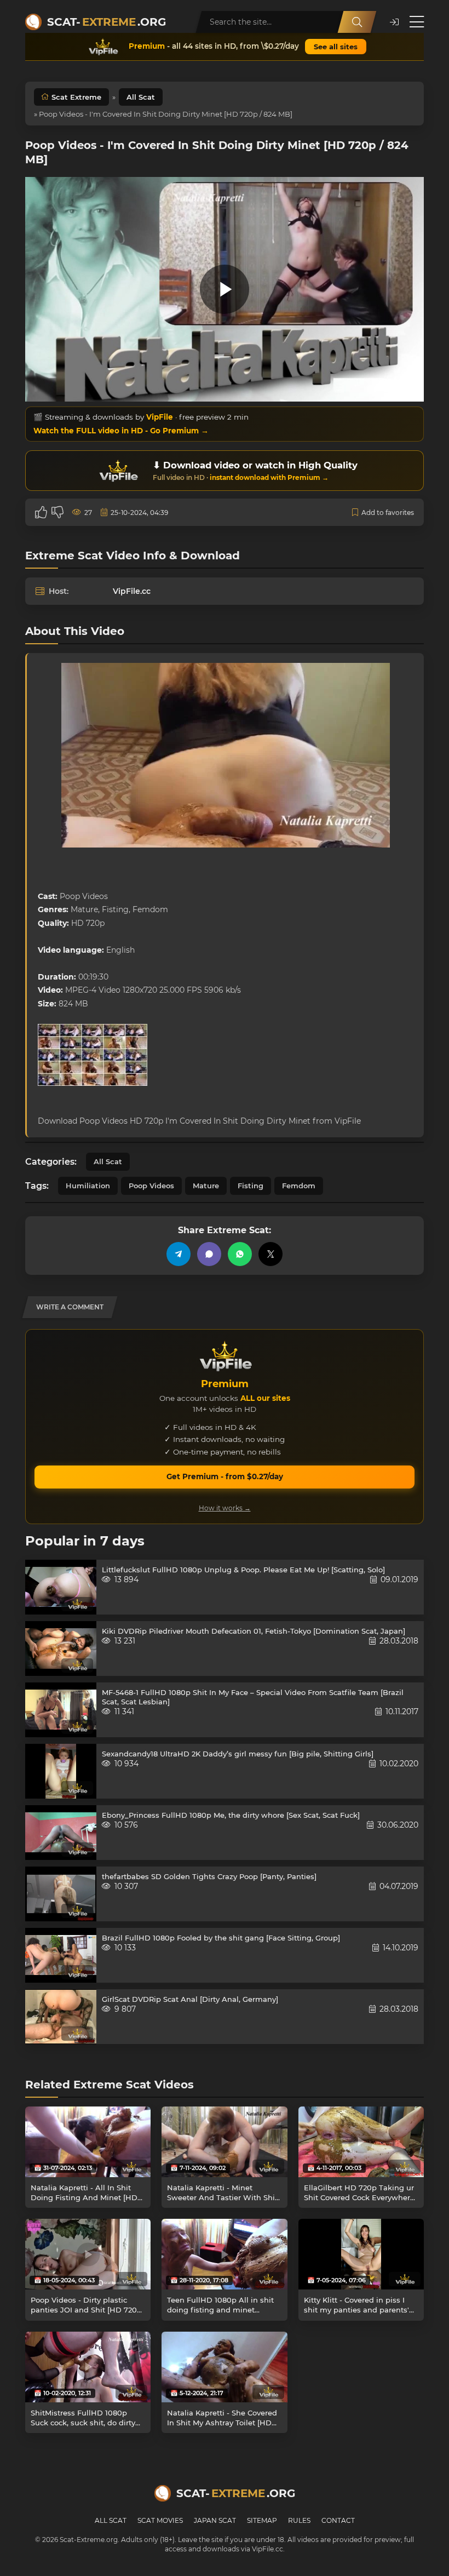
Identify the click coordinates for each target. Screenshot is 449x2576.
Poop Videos (151, 1186)
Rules (299, 2520)
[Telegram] (179, 1254)
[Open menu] (417, 22)
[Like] (41, 512)
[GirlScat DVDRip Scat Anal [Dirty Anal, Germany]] (61, 2017)
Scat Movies (160, 2520)
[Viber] (209, 1254)
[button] (394, 22)
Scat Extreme (76, 97)
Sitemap (262, 2520)
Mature (206, 1186)
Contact (338, 2520)
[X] (270, 1254)
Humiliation (88, 1186)
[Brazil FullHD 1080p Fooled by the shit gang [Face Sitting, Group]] (61, 1955)
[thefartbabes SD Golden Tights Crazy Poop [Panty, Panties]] (61, 1894)
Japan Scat (215, 2520)
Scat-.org (107, 22)
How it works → (225, 1508)
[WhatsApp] (240, 1254)
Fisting (251, 1186)
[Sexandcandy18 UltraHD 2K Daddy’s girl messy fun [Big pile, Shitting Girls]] (61, 1771)
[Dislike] (57, 512)
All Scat (141, 97)
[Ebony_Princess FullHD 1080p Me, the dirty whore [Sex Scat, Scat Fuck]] (61, 1833)
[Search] (357, 22)
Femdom (299, 1186)
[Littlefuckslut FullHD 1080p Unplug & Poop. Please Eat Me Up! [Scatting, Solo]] (61, 1587)
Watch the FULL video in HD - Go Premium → (121, 431)
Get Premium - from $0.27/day (225, 1476)
